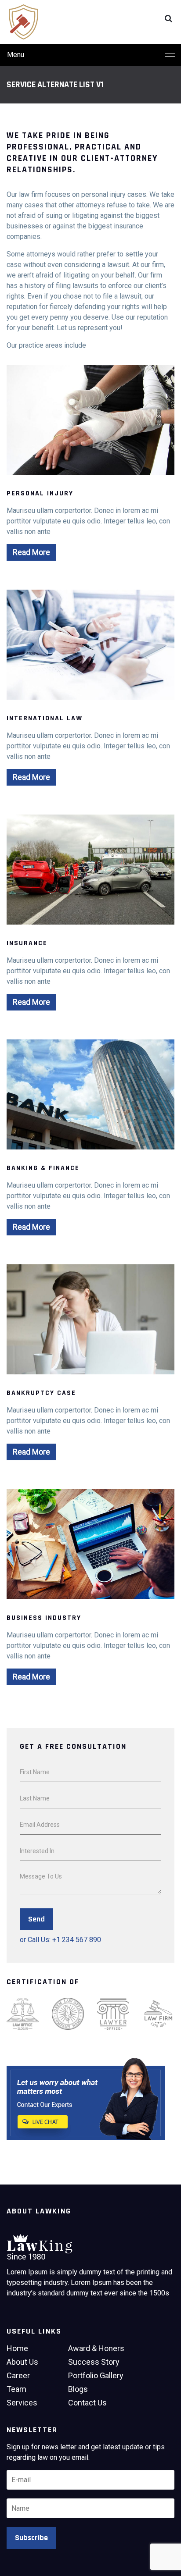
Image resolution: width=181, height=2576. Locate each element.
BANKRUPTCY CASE (41, 1393)
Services (22, 2403)
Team (16, 2389)
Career (18, 2375)
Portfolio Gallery (96, 2375)
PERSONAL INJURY (40, 493)
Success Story (94, 2362)
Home (17, 2348)
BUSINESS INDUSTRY (44, 1618)
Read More (31, 552)
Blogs (78, 2389)
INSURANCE (27, 943)
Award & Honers (96, 2348)
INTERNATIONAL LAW (45, 718)
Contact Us (87, 2403)
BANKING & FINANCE (43, 1168)
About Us (22, 2362)
